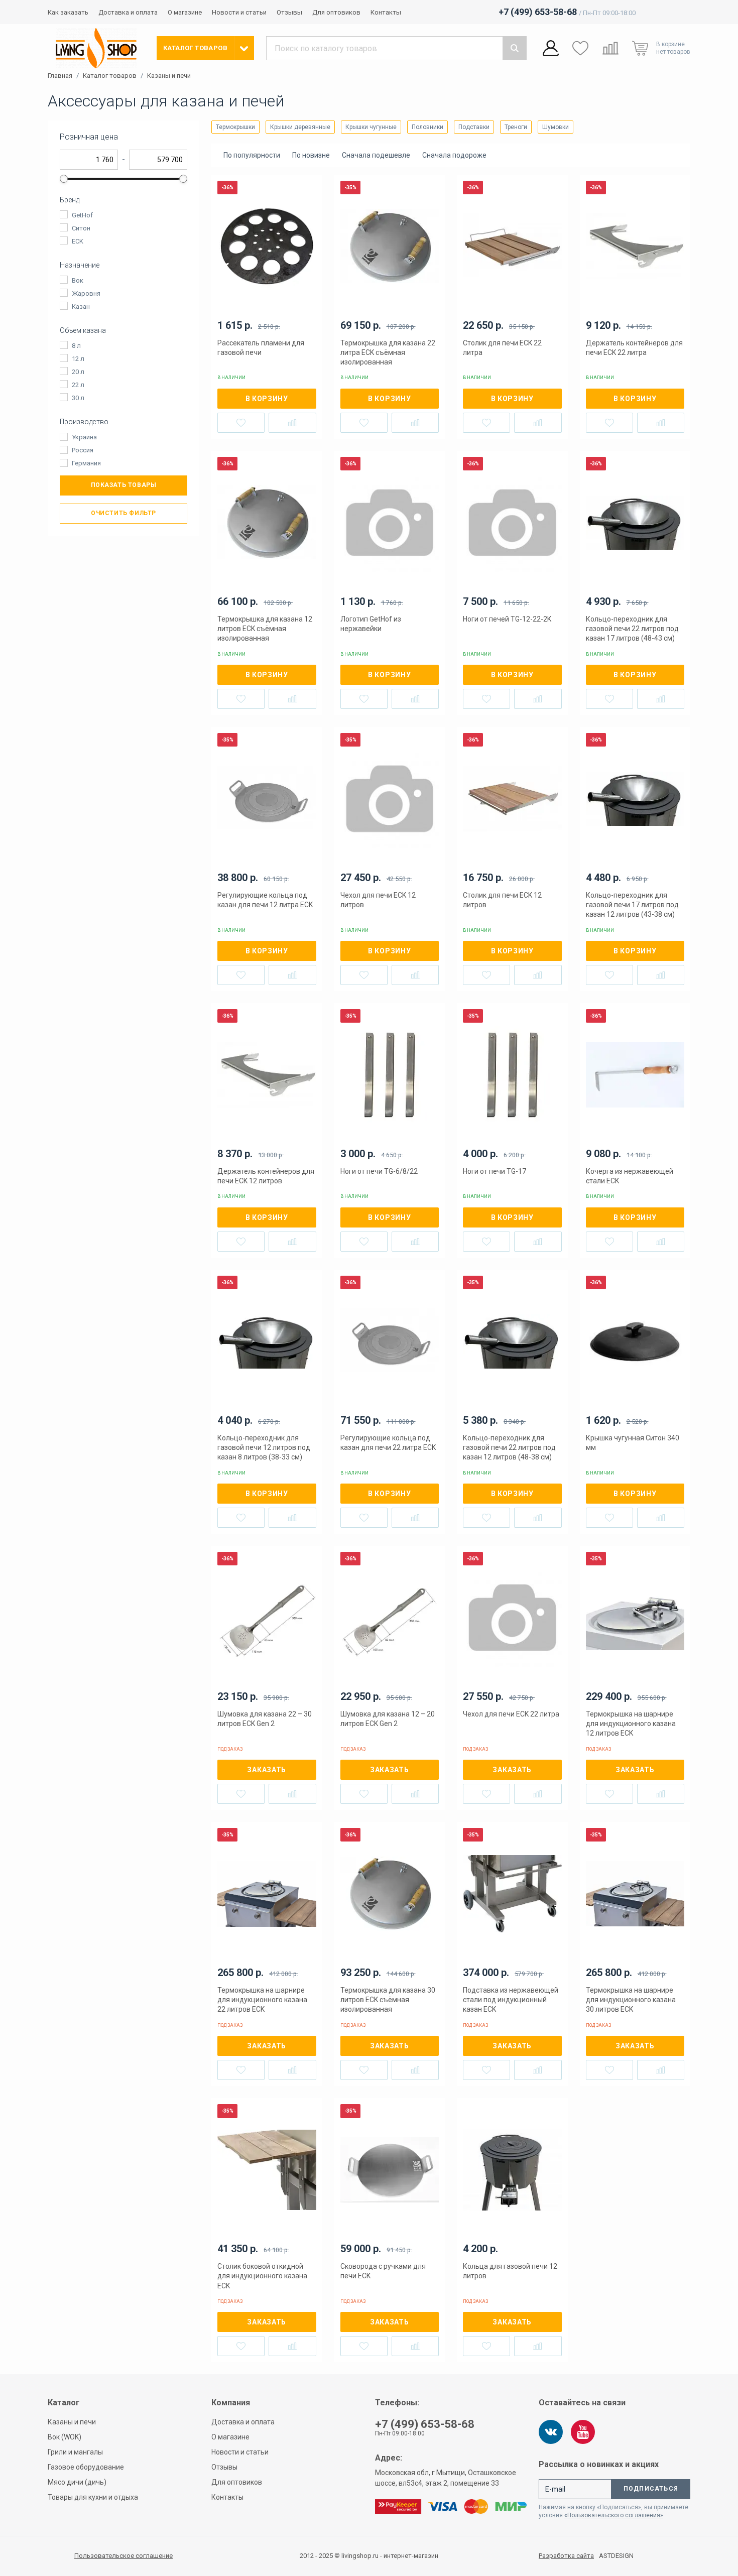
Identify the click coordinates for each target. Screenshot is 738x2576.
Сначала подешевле (376, 155)
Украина (84, 437)
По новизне (311, 155)
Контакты (386, 12)
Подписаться (651, 2489)
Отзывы (289, 12)
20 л (78, 372)
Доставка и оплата (128, 12)
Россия (83, 450)
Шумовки (556, 127)
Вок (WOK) (65, 2437)
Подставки (474, 127)
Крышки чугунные (371, 127)
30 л (78, 398)
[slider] (64, 179)
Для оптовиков (336, 12)
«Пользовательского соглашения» (614, 2515)
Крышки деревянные (300, 127)
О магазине (185, 12)
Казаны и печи (169, 76)
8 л (76, 346)
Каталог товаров (110, 76)
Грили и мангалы (75, 2452)
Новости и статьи (239, 12)
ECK (78, 241)
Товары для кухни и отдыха (93, 2497)
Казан (81, 306)
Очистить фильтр (124, 513)
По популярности (252, 155)
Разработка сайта (566, 2556)
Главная (60, 76)
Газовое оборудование (86, 2467)
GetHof (82, 215)
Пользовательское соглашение (124, 2556)
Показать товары (124, 485)
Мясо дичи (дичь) (77, 2482)
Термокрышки (235, 127)
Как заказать (68, 12)
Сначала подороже (454, 155)
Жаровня (86, 293)
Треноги (516, 127)
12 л (78, 359)
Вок (78, 280)
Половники (427, 127)
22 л (78, 385)
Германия (86, 463)
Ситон (81, 228)
